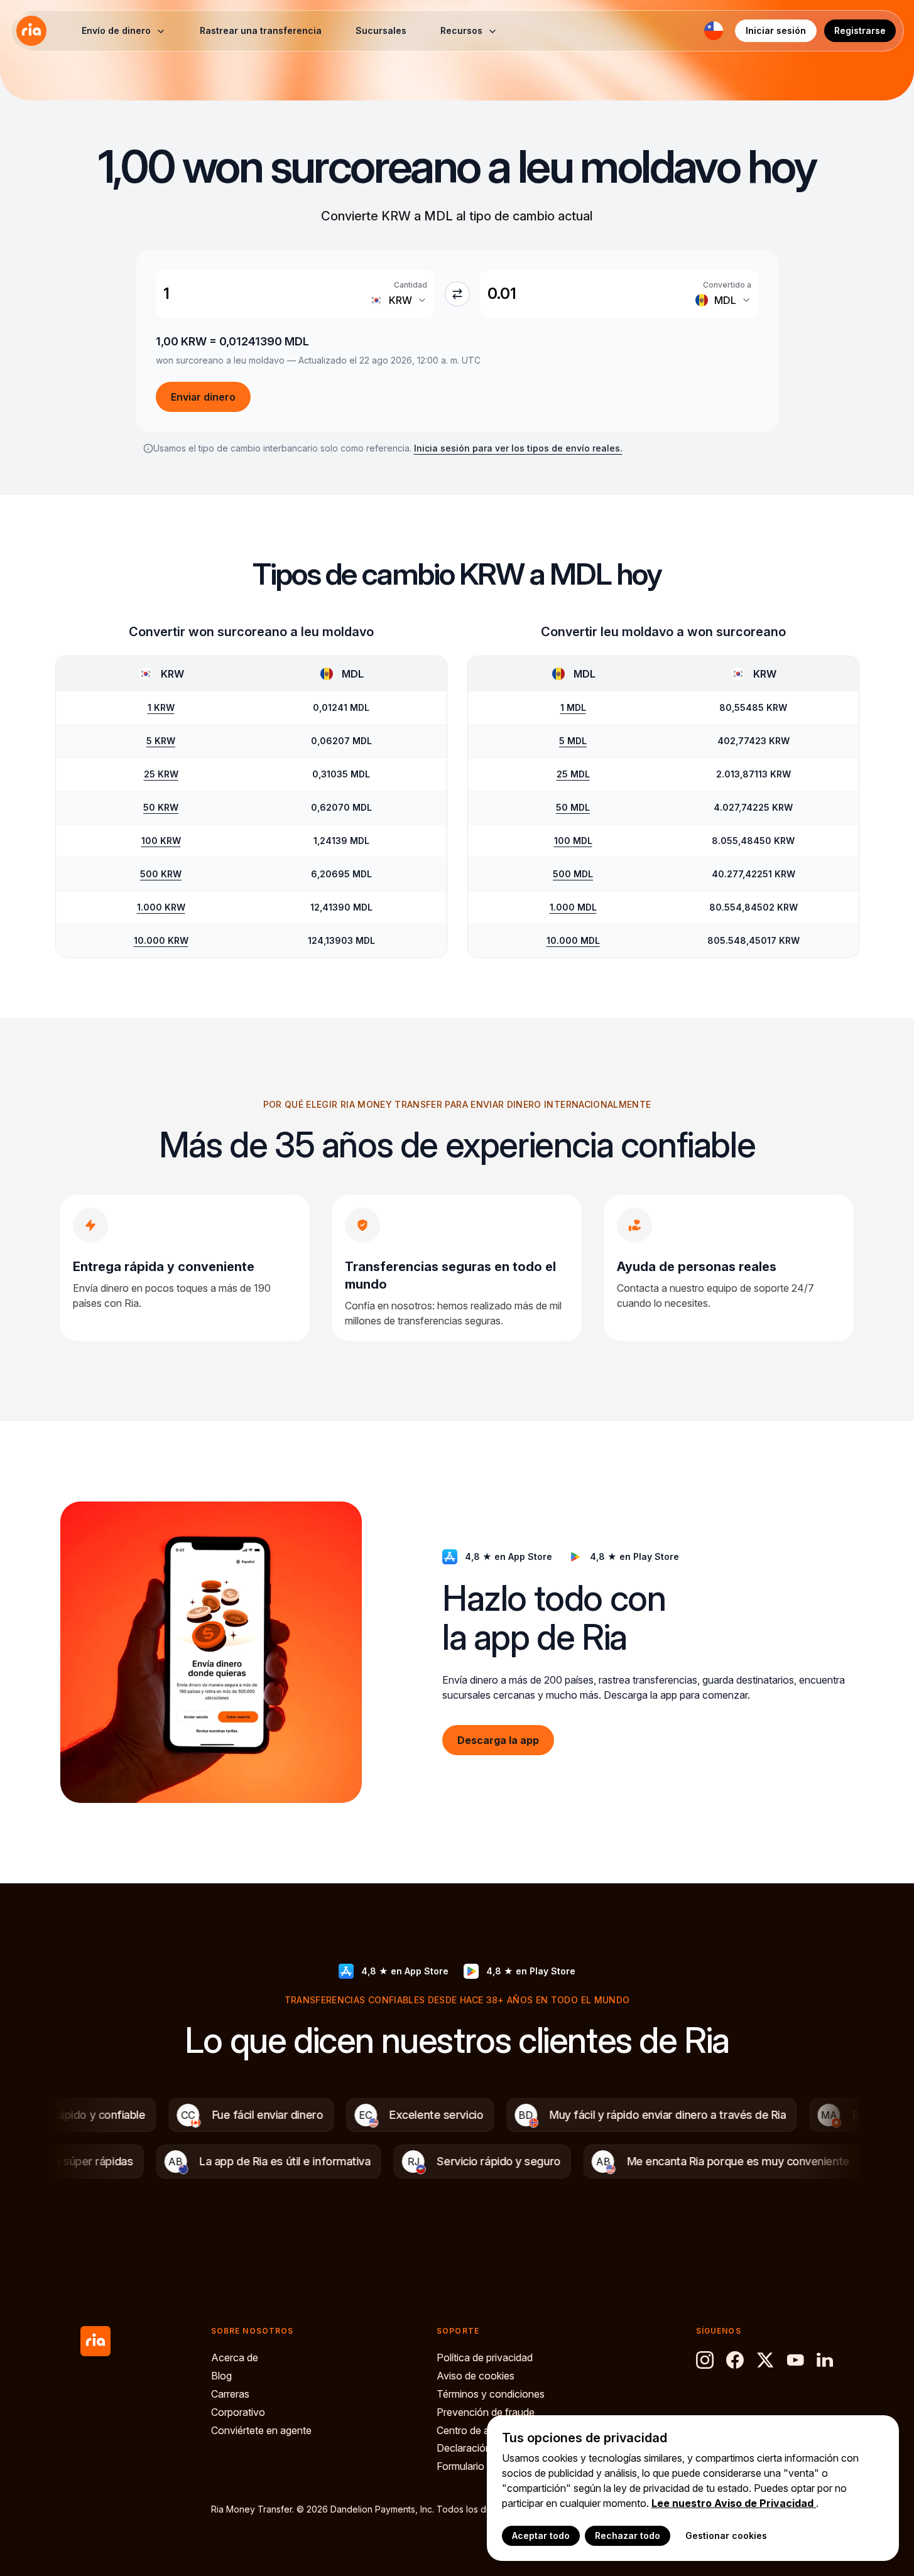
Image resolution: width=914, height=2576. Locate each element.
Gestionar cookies (726, 2535)
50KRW (161, 807)
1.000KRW (161, 907)
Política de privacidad (485, 2357)
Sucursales (381, 30)
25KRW (161, 774)
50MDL (573, 807)
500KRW (161, 874)
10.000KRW (161, 940)
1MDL (573, 707)
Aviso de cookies (476, 2376)
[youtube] (795, 2360)
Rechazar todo (628, 2535)
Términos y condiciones (491, 2394)
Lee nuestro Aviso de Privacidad (734, 2503)
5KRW (161, 741)
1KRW (161, 707)
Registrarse (860, 30)
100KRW (161, 841)
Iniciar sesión (776, 30)
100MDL (573, 841)
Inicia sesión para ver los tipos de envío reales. (518, 448)
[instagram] (705, 2360)
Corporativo (238, 2412)
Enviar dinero (203, 397)
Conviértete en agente (261, 2430)
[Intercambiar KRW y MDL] (457, 294)
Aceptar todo (541, 2535)
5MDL (573, 741)
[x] (765, 2360)
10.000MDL (573, 940)
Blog (221, 2376)
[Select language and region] (714, 31)
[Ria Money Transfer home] (31, 31)
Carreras (230, 2394)
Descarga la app (498, 1740)
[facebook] (735, 2360)
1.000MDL (573, 907)
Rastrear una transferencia (261, 30)
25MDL (573, 774)
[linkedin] (825, 2360)
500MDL (573, 874)
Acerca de (235, 2357)
